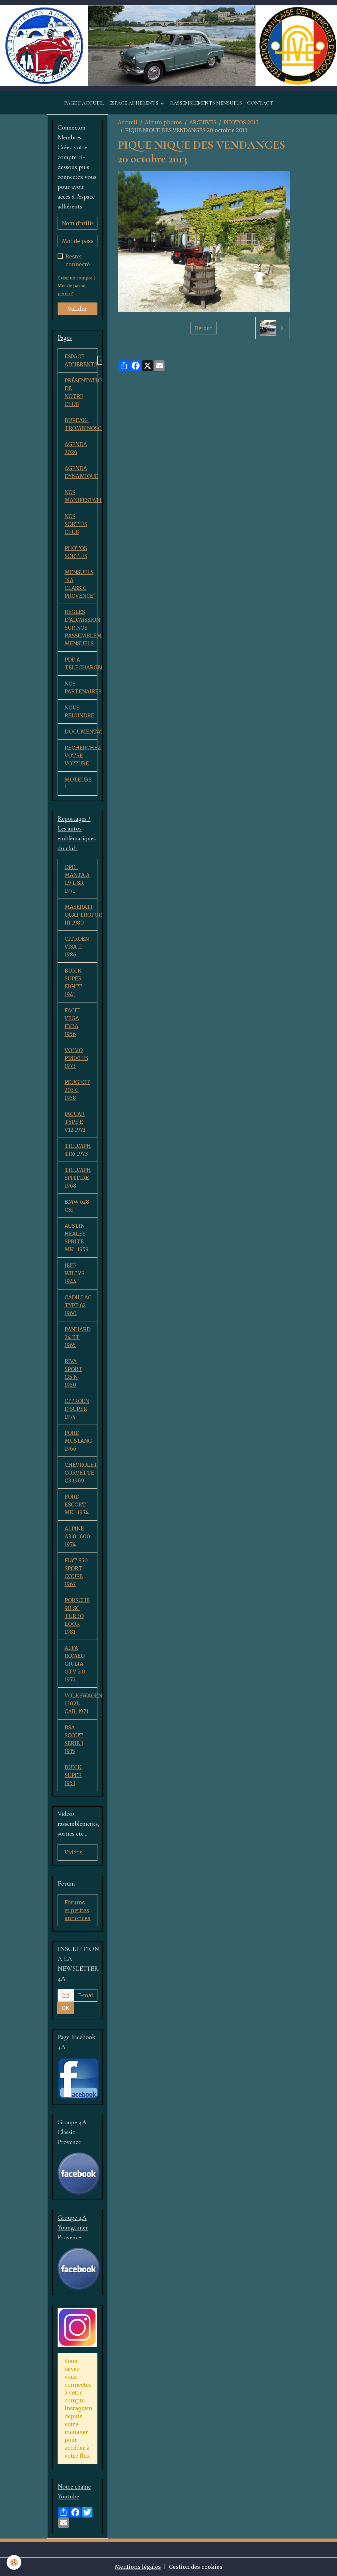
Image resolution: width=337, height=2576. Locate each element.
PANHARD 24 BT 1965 (78, 1337)
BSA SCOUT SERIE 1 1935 (74, 1739)
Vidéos (74, 1852)
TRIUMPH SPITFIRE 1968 (78, 1178)
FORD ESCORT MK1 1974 (77, 1505)
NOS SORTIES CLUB (76, 524)
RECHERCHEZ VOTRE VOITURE (81, 756)
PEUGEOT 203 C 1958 (77, 1090)
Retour (204, 328)
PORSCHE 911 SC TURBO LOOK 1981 (77, 1616)
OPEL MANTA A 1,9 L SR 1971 (77, 879)
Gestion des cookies (196, 2567)
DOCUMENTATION (81, 732)
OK (65, 2008)
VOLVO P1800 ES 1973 (76, 1058)
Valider (77, 309)
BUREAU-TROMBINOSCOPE (81, 424)
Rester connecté (78, 260)
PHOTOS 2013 (241, 122)
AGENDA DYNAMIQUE (81, 472)
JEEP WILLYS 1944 (74, 1273)
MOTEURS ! (78, 783)
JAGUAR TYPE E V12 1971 (75, 1122)
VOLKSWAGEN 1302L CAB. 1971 (81, 1703)
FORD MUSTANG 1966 (78, 1441)
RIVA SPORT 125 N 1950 (73, 1373)
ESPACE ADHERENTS (134, 103)
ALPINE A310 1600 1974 (77, 1536)
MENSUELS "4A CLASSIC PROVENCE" (80, 584)
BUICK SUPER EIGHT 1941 (73, 982)
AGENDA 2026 (76, 448)
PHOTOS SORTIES (76, 552)
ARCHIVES (203, 122)
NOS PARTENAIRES (81, 687)
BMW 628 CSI (77, 1206)
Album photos (163, 122)
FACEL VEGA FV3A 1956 (73, 1022)
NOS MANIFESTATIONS (81, 496)
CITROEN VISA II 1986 (77, 947)
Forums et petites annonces (78, 1910)
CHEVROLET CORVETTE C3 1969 (81, 1473)
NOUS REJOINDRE (79, 711)
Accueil (128, 122)
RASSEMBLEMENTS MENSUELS (206, 103)
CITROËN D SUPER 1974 (77, 1409)
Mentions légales (138, 2567)
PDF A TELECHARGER (81, 663)
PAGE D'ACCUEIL (84, 103)
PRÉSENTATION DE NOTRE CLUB (81, 392)
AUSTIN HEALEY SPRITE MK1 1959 (77, 1238)
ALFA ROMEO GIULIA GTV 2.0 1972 (75, 1664)
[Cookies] (14, 2562)
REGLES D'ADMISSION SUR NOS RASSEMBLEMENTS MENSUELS (81, 628)
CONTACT (260, 103)
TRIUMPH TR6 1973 (78, 1150)
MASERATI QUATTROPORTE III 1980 (81, 915)
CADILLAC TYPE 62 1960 (78, 1305)
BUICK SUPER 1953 (73, 1775)
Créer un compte (75, 278)
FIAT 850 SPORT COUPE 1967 (76, 1572)
